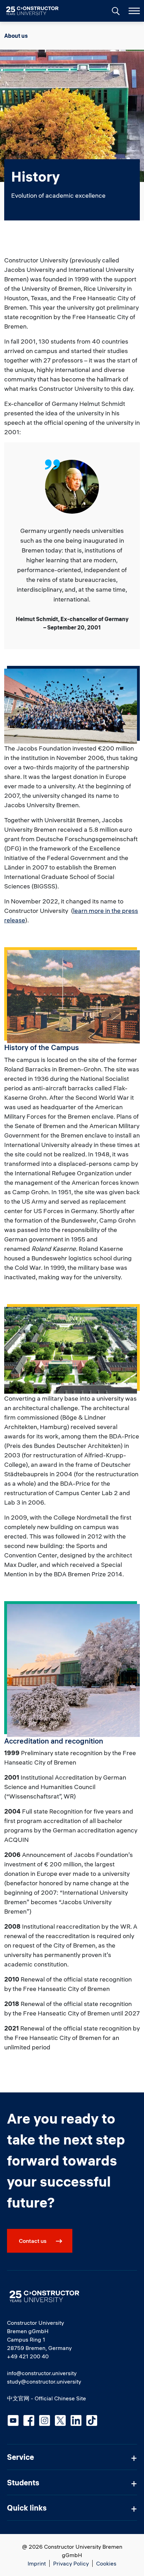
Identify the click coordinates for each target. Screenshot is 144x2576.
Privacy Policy (71, 2563)
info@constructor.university (42, 2373)
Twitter (60, 2420)
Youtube (13, 2420)
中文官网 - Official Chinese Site (46, 2398)
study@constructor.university (44, 2381)
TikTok (92, 2420)
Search (115, 10)
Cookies (106, 2563)
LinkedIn (76, 2420)
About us (16, 36)
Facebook (29, 2420)
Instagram (45, 2420)
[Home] (37, 11)
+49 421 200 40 (28, 2356)
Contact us (33, 2241)
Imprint (37, 2563)
